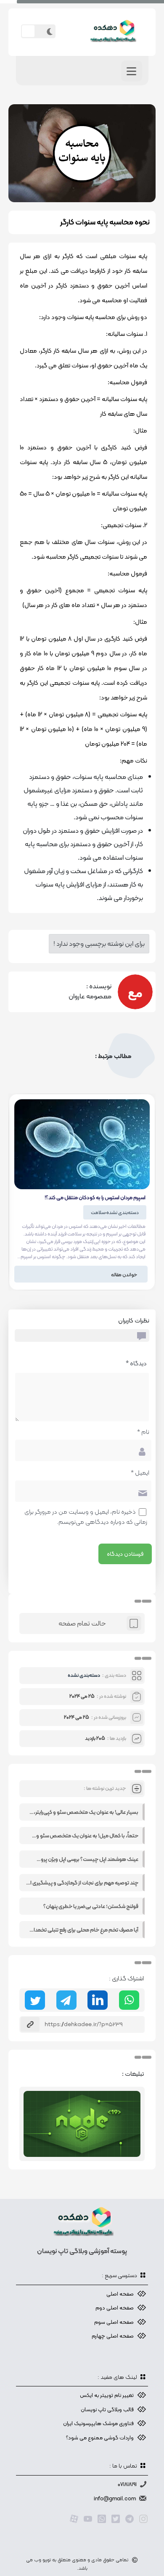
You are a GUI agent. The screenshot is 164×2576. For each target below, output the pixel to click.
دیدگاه (136, 1363)
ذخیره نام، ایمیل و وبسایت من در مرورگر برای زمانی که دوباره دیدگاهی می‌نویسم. (86, 1517)
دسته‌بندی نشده (123, 1212)
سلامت (98, 1212)
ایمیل (140, 1473)
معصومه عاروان (90, 996)
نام (143, 1432)
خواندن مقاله (124, 1275)
